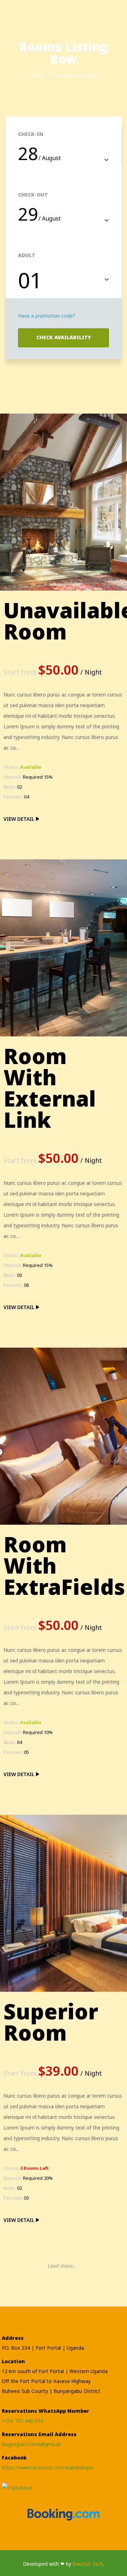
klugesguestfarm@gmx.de (32, 2444)
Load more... (62, 2266)
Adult (27, 255)
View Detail (20, 819)
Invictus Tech (88, 2564)
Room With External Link (50, 1088)
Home (38, 75)
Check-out (33, 195)
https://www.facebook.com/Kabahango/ (48, 2467)
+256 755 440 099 (22, 2421)
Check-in (31, 134)
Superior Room (51, 2022)
